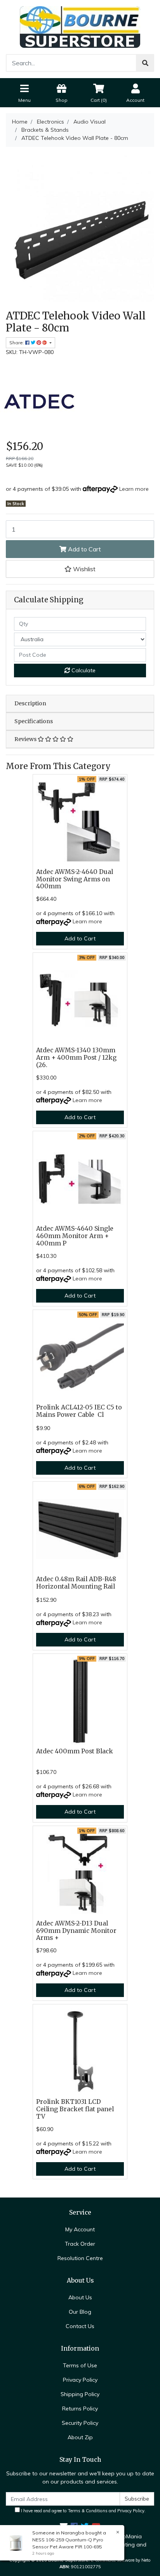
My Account (80, 2229)
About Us (80, 2297)
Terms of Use (80, 2365)
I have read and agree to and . (83, 2511)
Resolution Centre (80, 2258)
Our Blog (80, 2312)
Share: (17, 343)
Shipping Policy (80, 2394)
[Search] (145, 63)
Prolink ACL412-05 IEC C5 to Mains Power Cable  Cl (79, 1411)
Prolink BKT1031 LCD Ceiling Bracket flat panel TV (75, 2109)
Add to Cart (84, 549)
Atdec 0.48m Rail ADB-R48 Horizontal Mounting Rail (76, 1583)
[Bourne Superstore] (80, 26)
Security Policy (80, 2423)
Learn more (134, 489)
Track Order (80, 2244)
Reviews (26, 739)
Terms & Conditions (88, 2511)
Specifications (34, 721)
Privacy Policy (80, 2380)
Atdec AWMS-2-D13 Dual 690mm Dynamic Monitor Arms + (76, 1931)
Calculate (83, 670)
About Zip (80, 2437)
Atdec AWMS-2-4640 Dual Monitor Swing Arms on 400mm (75, 879)
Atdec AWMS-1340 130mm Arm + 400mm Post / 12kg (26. (76, 1058)
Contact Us (80, 2326)
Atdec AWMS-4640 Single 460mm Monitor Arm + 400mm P (75, 1236)
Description (30, 703)
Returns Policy (80, 2409)
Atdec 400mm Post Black (75, 1751)
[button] (80, 569)
